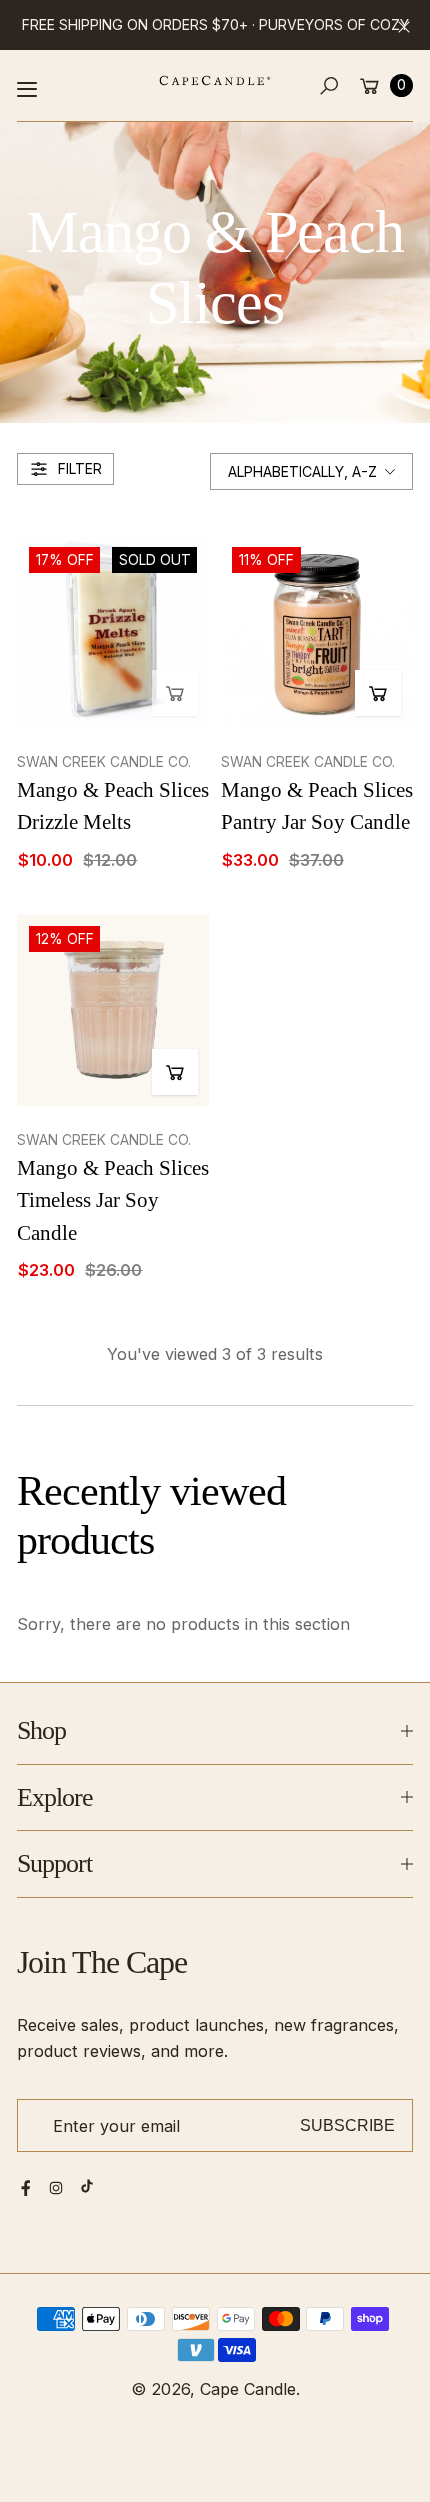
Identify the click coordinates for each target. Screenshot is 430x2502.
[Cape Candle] (215, 80)
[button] (329, 85)
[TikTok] (87, 2186)
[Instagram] (56, 2188)
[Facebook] (26, 2188)
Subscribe (347, 2125)
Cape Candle (248, 2389)
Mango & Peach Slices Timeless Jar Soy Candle (113, 1200)
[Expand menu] (27, 89)
